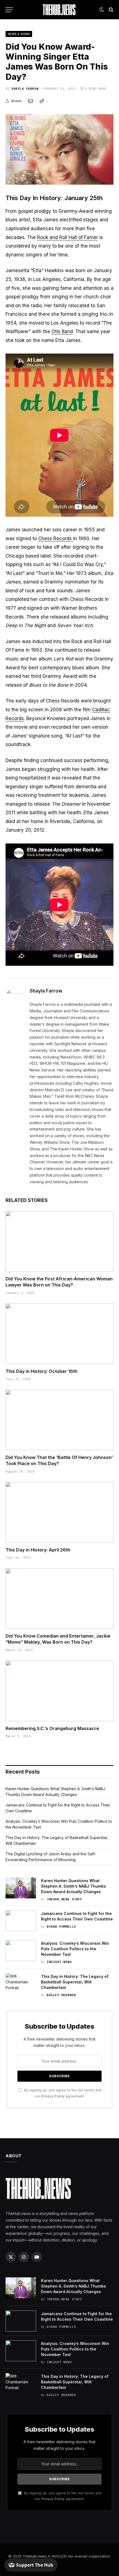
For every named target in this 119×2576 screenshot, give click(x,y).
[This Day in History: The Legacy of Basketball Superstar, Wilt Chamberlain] (21, 1984)
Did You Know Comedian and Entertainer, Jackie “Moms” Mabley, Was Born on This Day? (58, 1639)
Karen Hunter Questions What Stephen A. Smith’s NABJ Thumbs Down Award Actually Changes (73, 1886)
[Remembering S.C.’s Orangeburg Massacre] (59, 1691)
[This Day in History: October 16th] (59, 1334)
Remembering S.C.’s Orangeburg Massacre (52, 1728)
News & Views (19, 34)
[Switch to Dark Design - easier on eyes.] (102, 10)
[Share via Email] (30, 101)
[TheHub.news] (59, 10)
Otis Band (62, 331)
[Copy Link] (42, 101)
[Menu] (9, 10)
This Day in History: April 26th (38, 1550)
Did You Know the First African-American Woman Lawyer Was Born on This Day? (59, 1282)
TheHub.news (35, 2556)
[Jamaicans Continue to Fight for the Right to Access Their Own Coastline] (21, 1921)
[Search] (111, 10)
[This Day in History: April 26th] (59, 1512)
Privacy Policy (53, 2096)
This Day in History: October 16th (42, 1371)
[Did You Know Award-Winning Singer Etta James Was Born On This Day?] (59, 149)
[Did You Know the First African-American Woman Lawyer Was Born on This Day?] (59, 1241)
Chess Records (56, 538)
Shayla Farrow (25, 89)
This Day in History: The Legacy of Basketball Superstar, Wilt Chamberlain (75, 1982)
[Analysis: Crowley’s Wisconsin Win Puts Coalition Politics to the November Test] (21, 1951)
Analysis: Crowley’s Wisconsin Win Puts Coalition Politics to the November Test (75, 1949)
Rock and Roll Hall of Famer (68, 237)
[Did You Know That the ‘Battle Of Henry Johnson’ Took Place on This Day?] (59, 1420)
